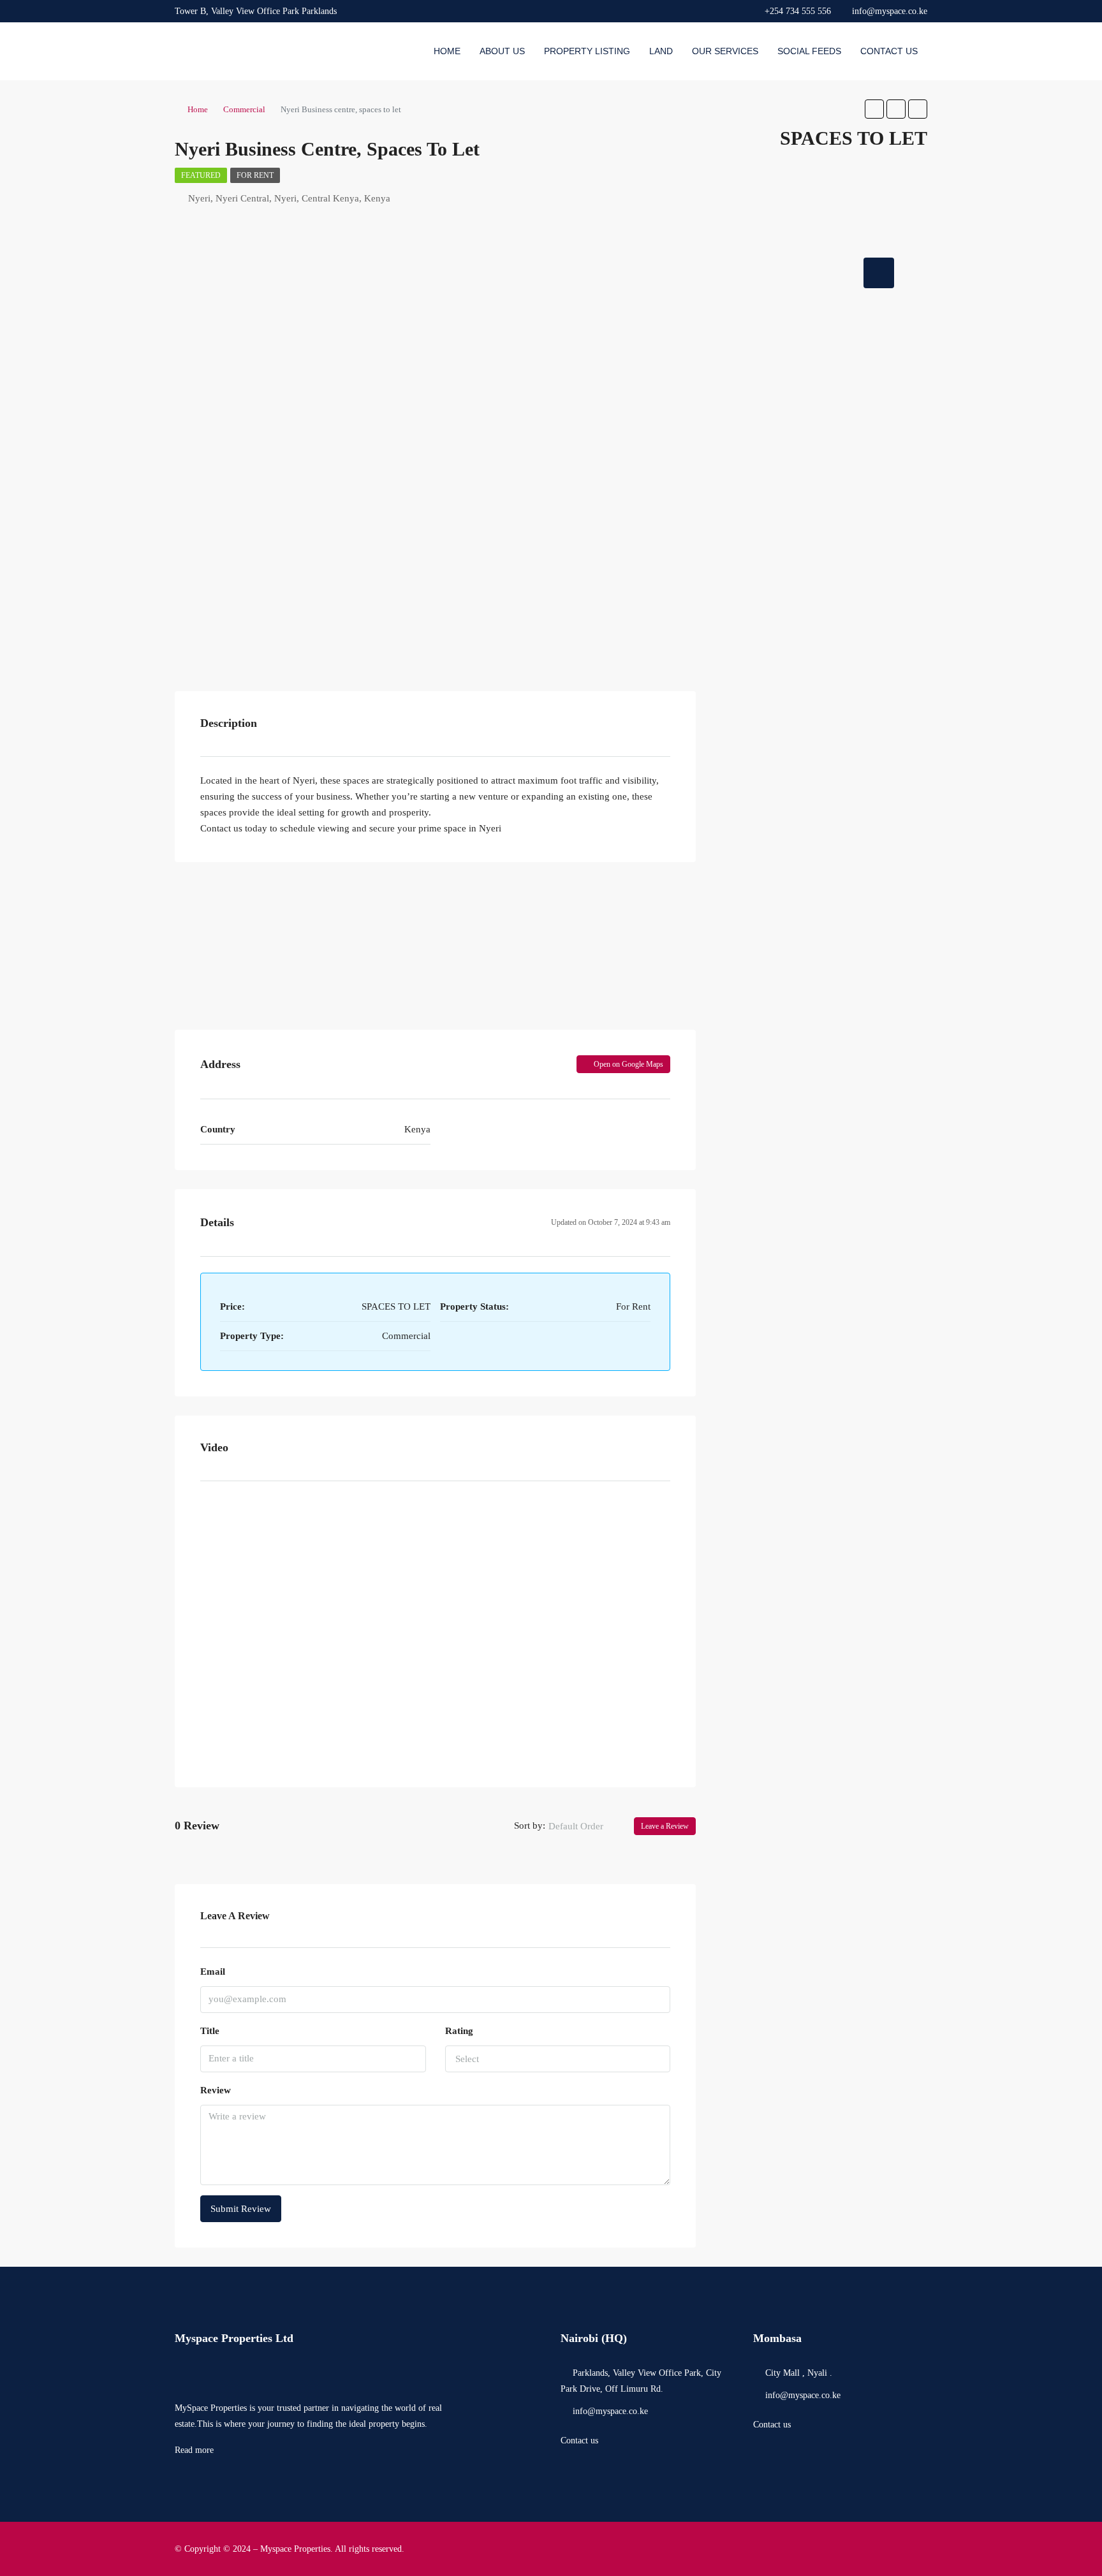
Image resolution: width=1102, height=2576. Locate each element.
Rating (459, 2031)
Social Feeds (809, 51)
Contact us (579, 2441)
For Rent (255, 175)
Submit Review (241, 2209)
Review (216, 2090)
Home (447, 51)
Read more (194, 2450)
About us (502, 51)
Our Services (725, 51)
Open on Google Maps (628, 1064)
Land (661, 51)
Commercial (244, 109)
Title (210, 2031)
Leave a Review (665, 1826)
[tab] (879, 273)
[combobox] (586, 1826)
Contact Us (889, 51)
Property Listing (587, 51)
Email (213, 1972)
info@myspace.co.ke (610, 2411)
